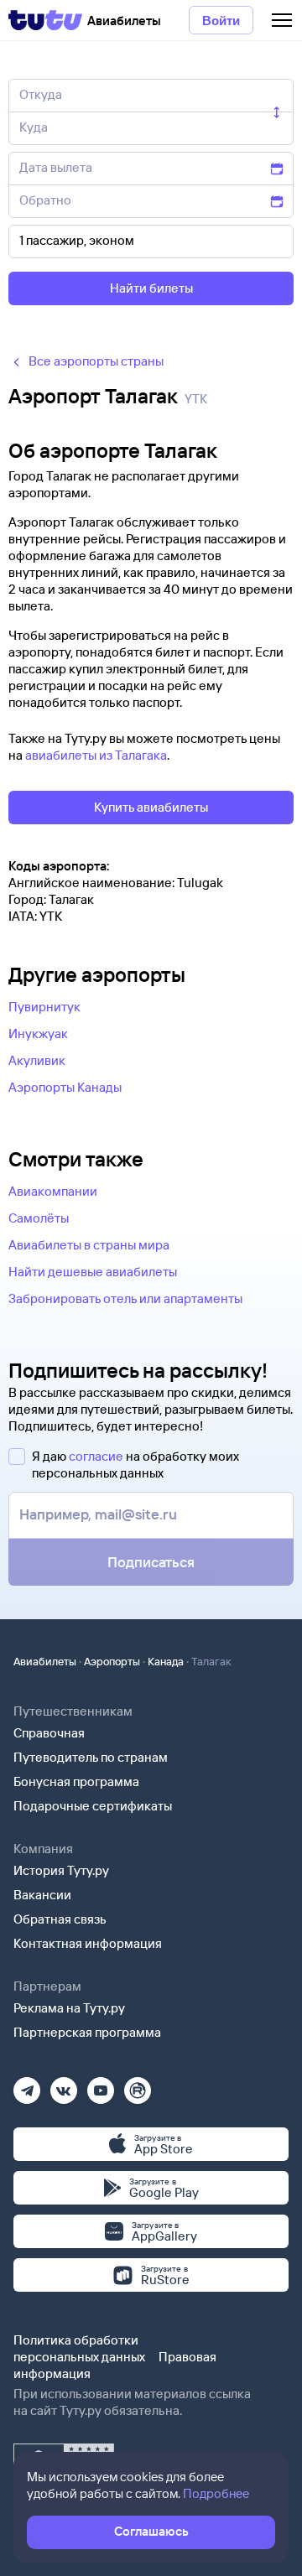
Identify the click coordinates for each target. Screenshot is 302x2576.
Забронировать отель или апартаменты (125, 1298)
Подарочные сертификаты (93, 1806)
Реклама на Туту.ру (69, 2008)
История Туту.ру (61, 1870)
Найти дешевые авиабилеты (93, 1272)
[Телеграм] (27, 2085)
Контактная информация (88, 1943)
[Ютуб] (101, 2085)
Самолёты (39, 1218)
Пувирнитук (44, 1007)
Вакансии (42, 1895)
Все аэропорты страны (96, 361)
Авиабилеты (45, 1661)
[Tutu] (45, 20)
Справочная (49, 1733)
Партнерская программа (87, 2032)
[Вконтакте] (64, 2085)
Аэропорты (112, 1661)
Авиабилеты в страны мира (89, 1245)
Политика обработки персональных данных (79, 2348)
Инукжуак (38, 1034)
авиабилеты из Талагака (96, 755)
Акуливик (37, 1060)
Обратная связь (60, 1919)
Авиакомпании (53, 1191)
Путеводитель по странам (91, 1757)
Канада (166, 1661)
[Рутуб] (138, 2085)
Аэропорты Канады (65, 1087)
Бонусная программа (76, 1781)
